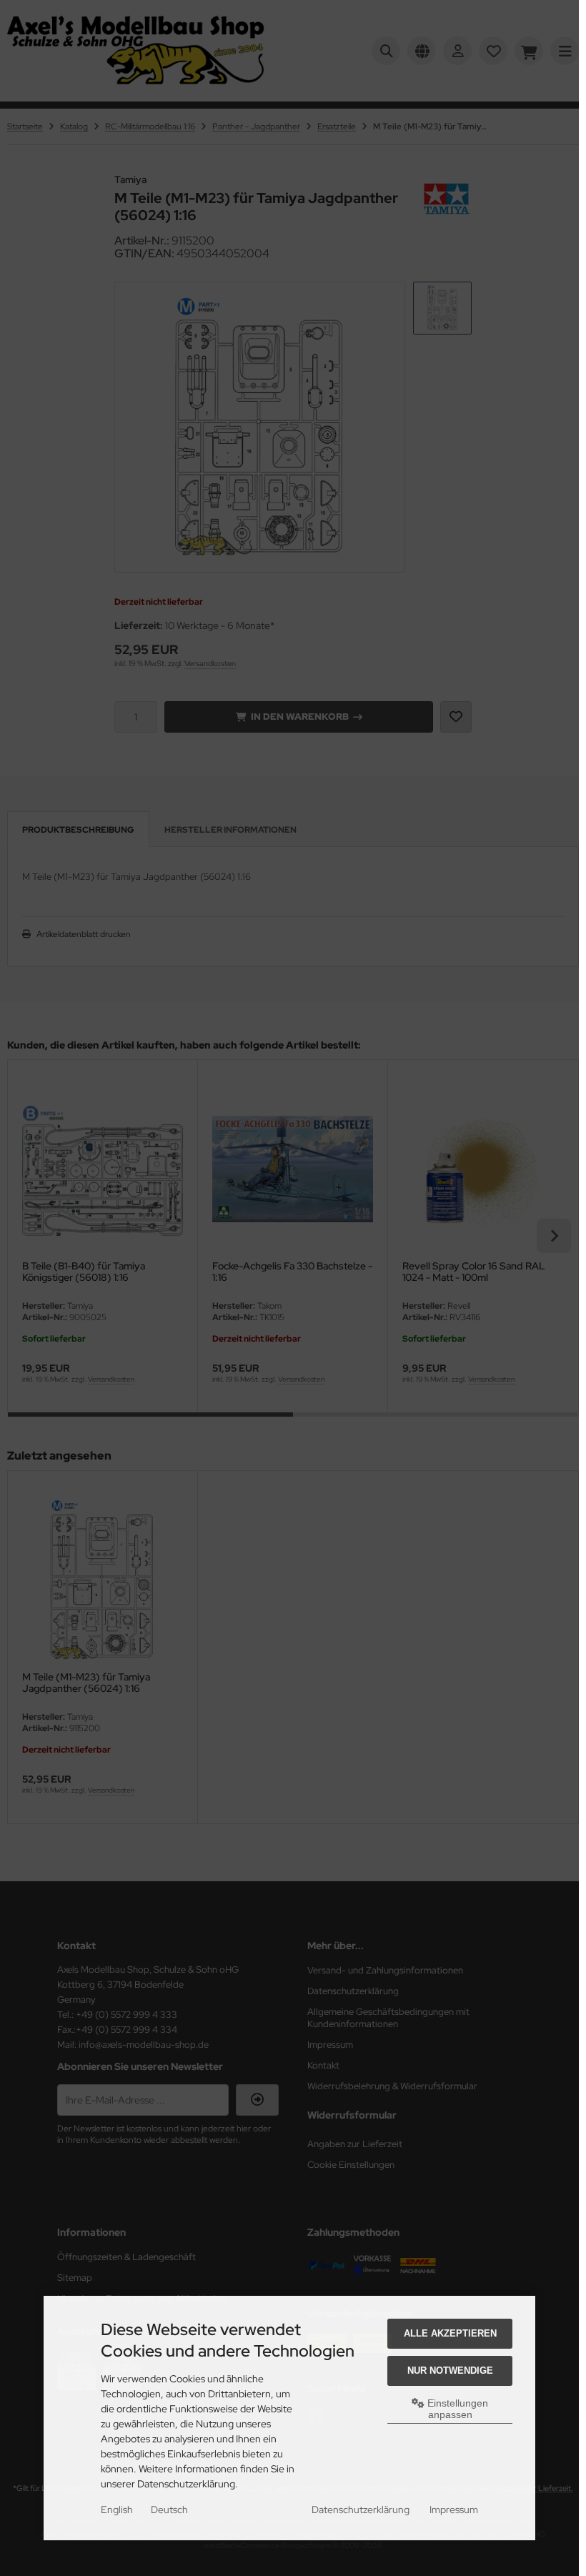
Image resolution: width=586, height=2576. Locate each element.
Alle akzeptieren (450, 2333)
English (117, 2510)
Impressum (454, 2510)
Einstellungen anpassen (456, 2409)
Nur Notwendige (450, 2371)
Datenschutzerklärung (361, 2510)
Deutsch (169, 2510)
